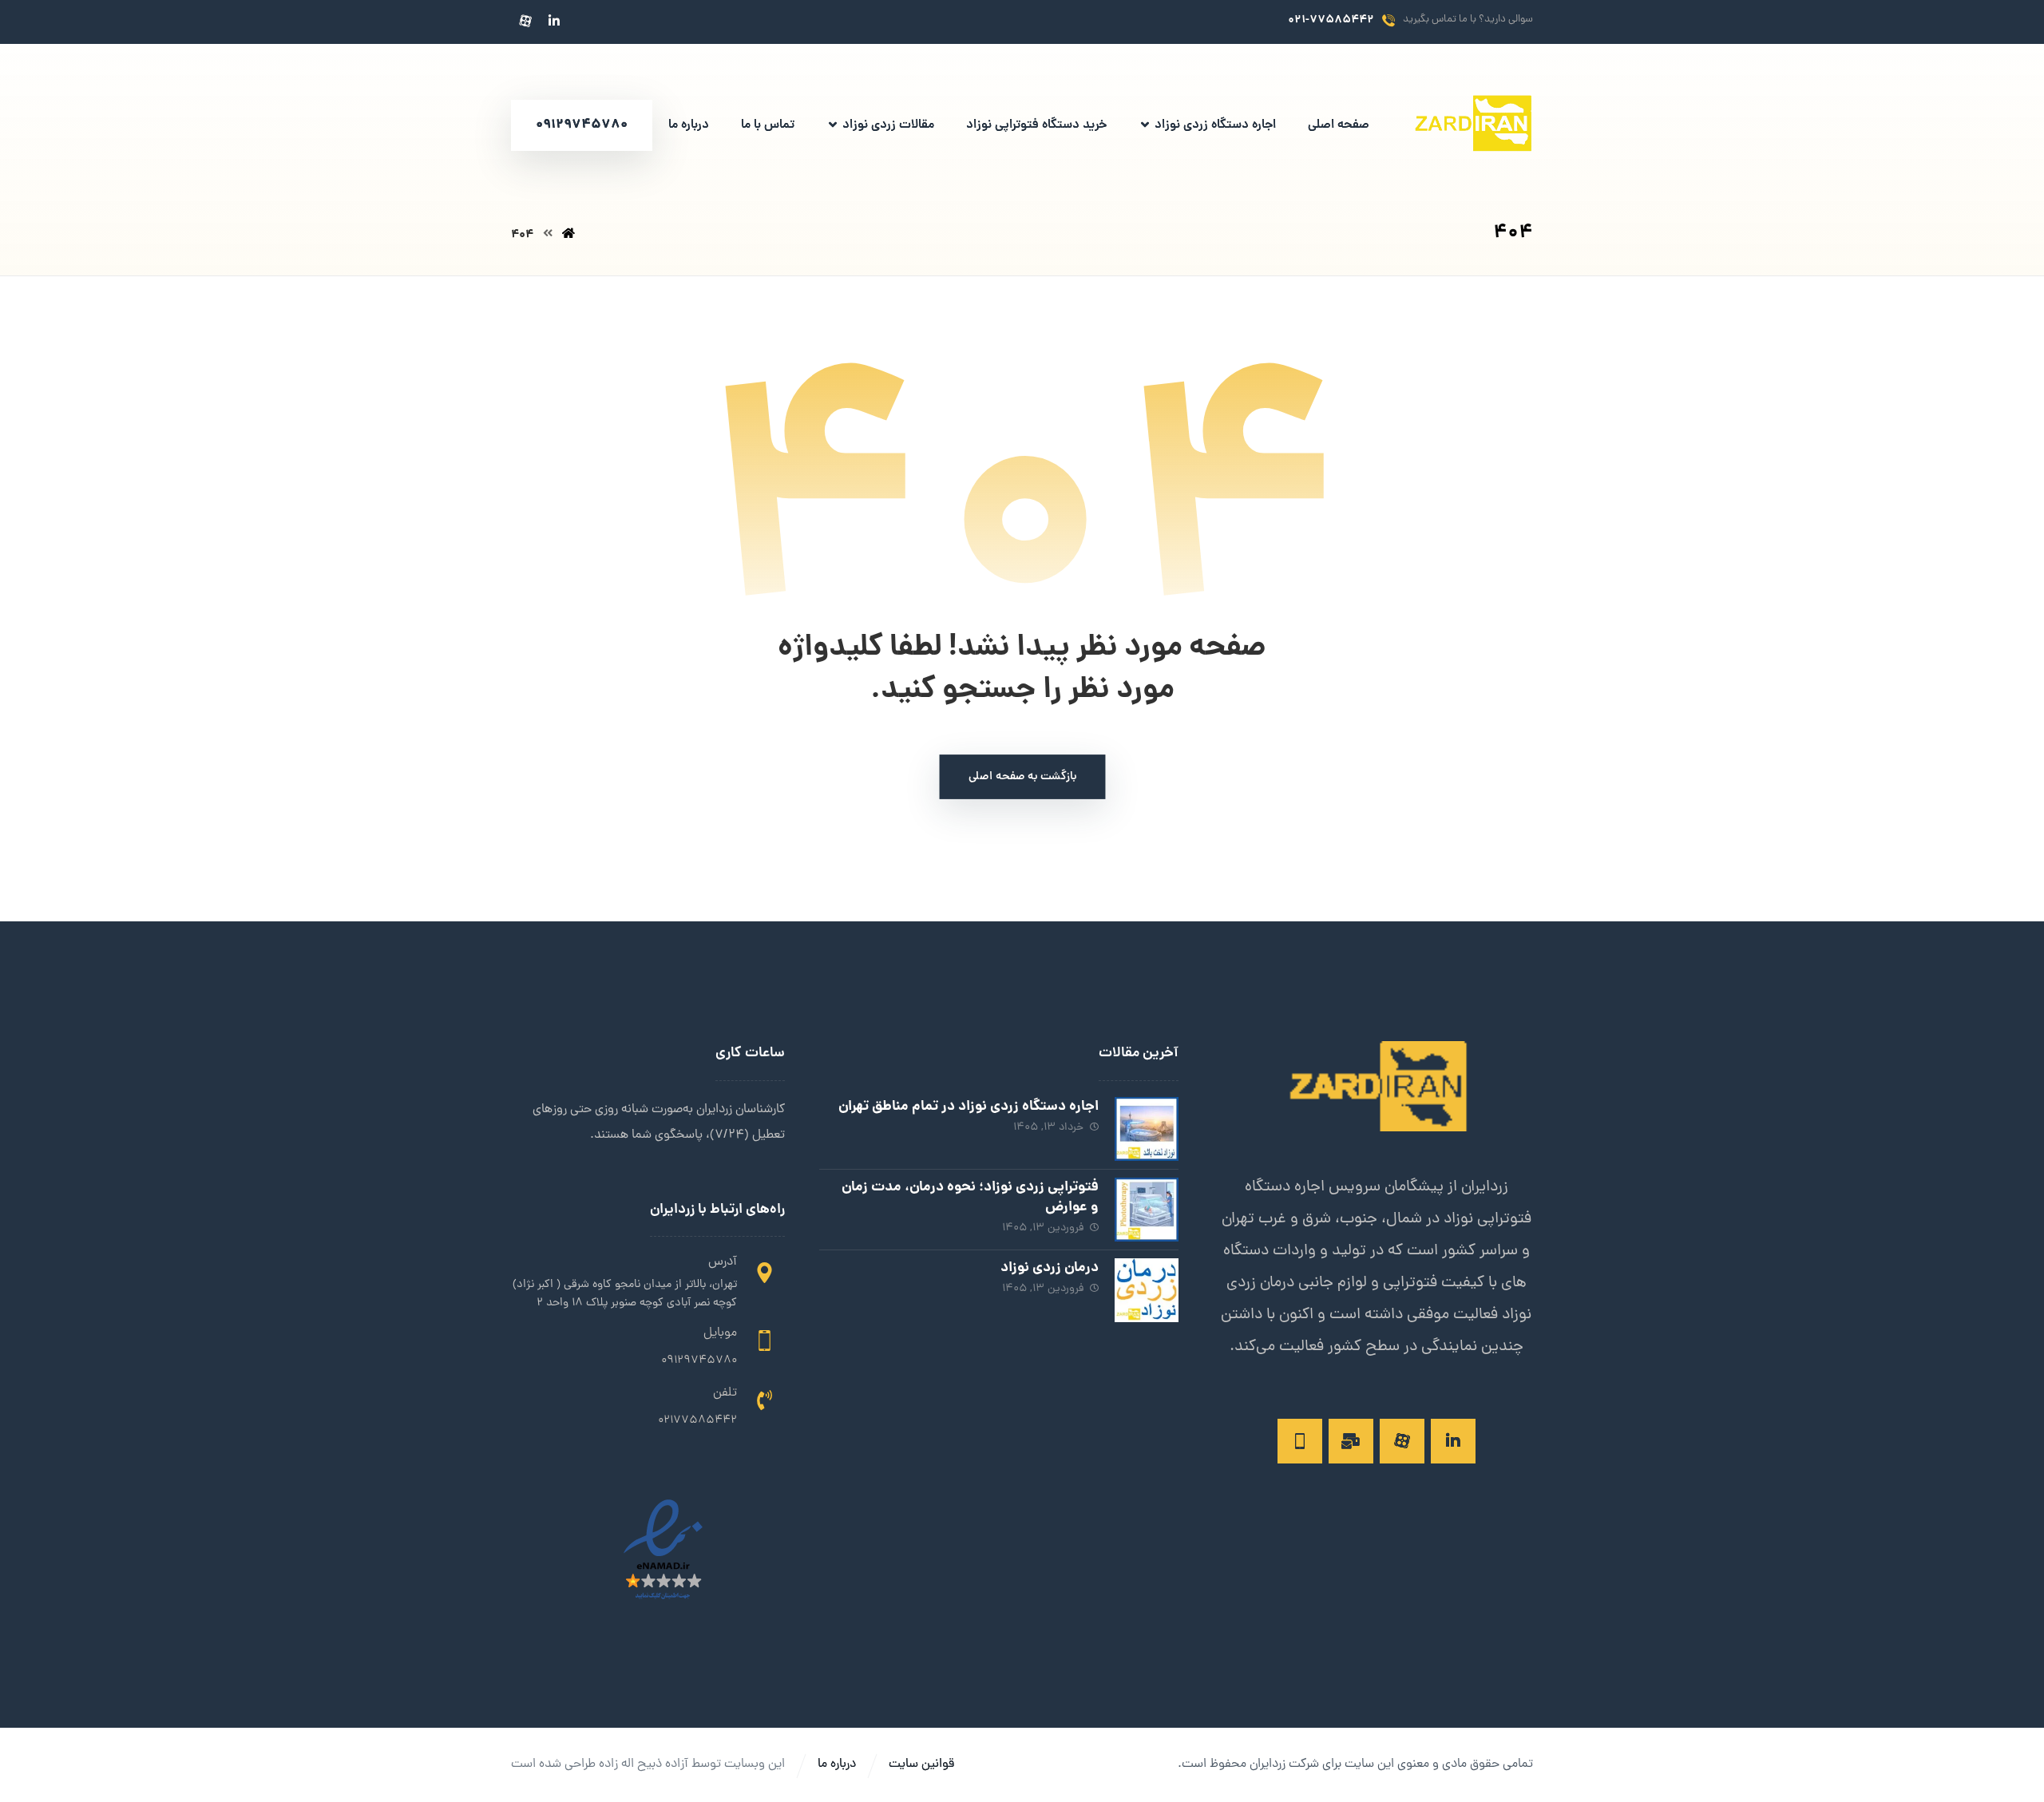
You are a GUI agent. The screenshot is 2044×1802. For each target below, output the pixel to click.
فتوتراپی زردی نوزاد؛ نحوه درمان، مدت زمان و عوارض (970, 1198)
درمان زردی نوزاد (1050, 1268)
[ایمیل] (1351, 1441)
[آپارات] (525, 21)
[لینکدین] (554, 21)
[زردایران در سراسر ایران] (1473, 126)
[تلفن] (1300, 1441)
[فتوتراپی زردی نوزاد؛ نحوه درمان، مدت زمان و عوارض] (1147, 1210)
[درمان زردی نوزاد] (1147, 1290)
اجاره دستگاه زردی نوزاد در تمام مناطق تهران (969, 1107)
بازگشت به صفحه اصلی (1022, 778)
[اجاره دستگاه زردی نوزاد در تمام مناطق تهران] (1147, 1129)
